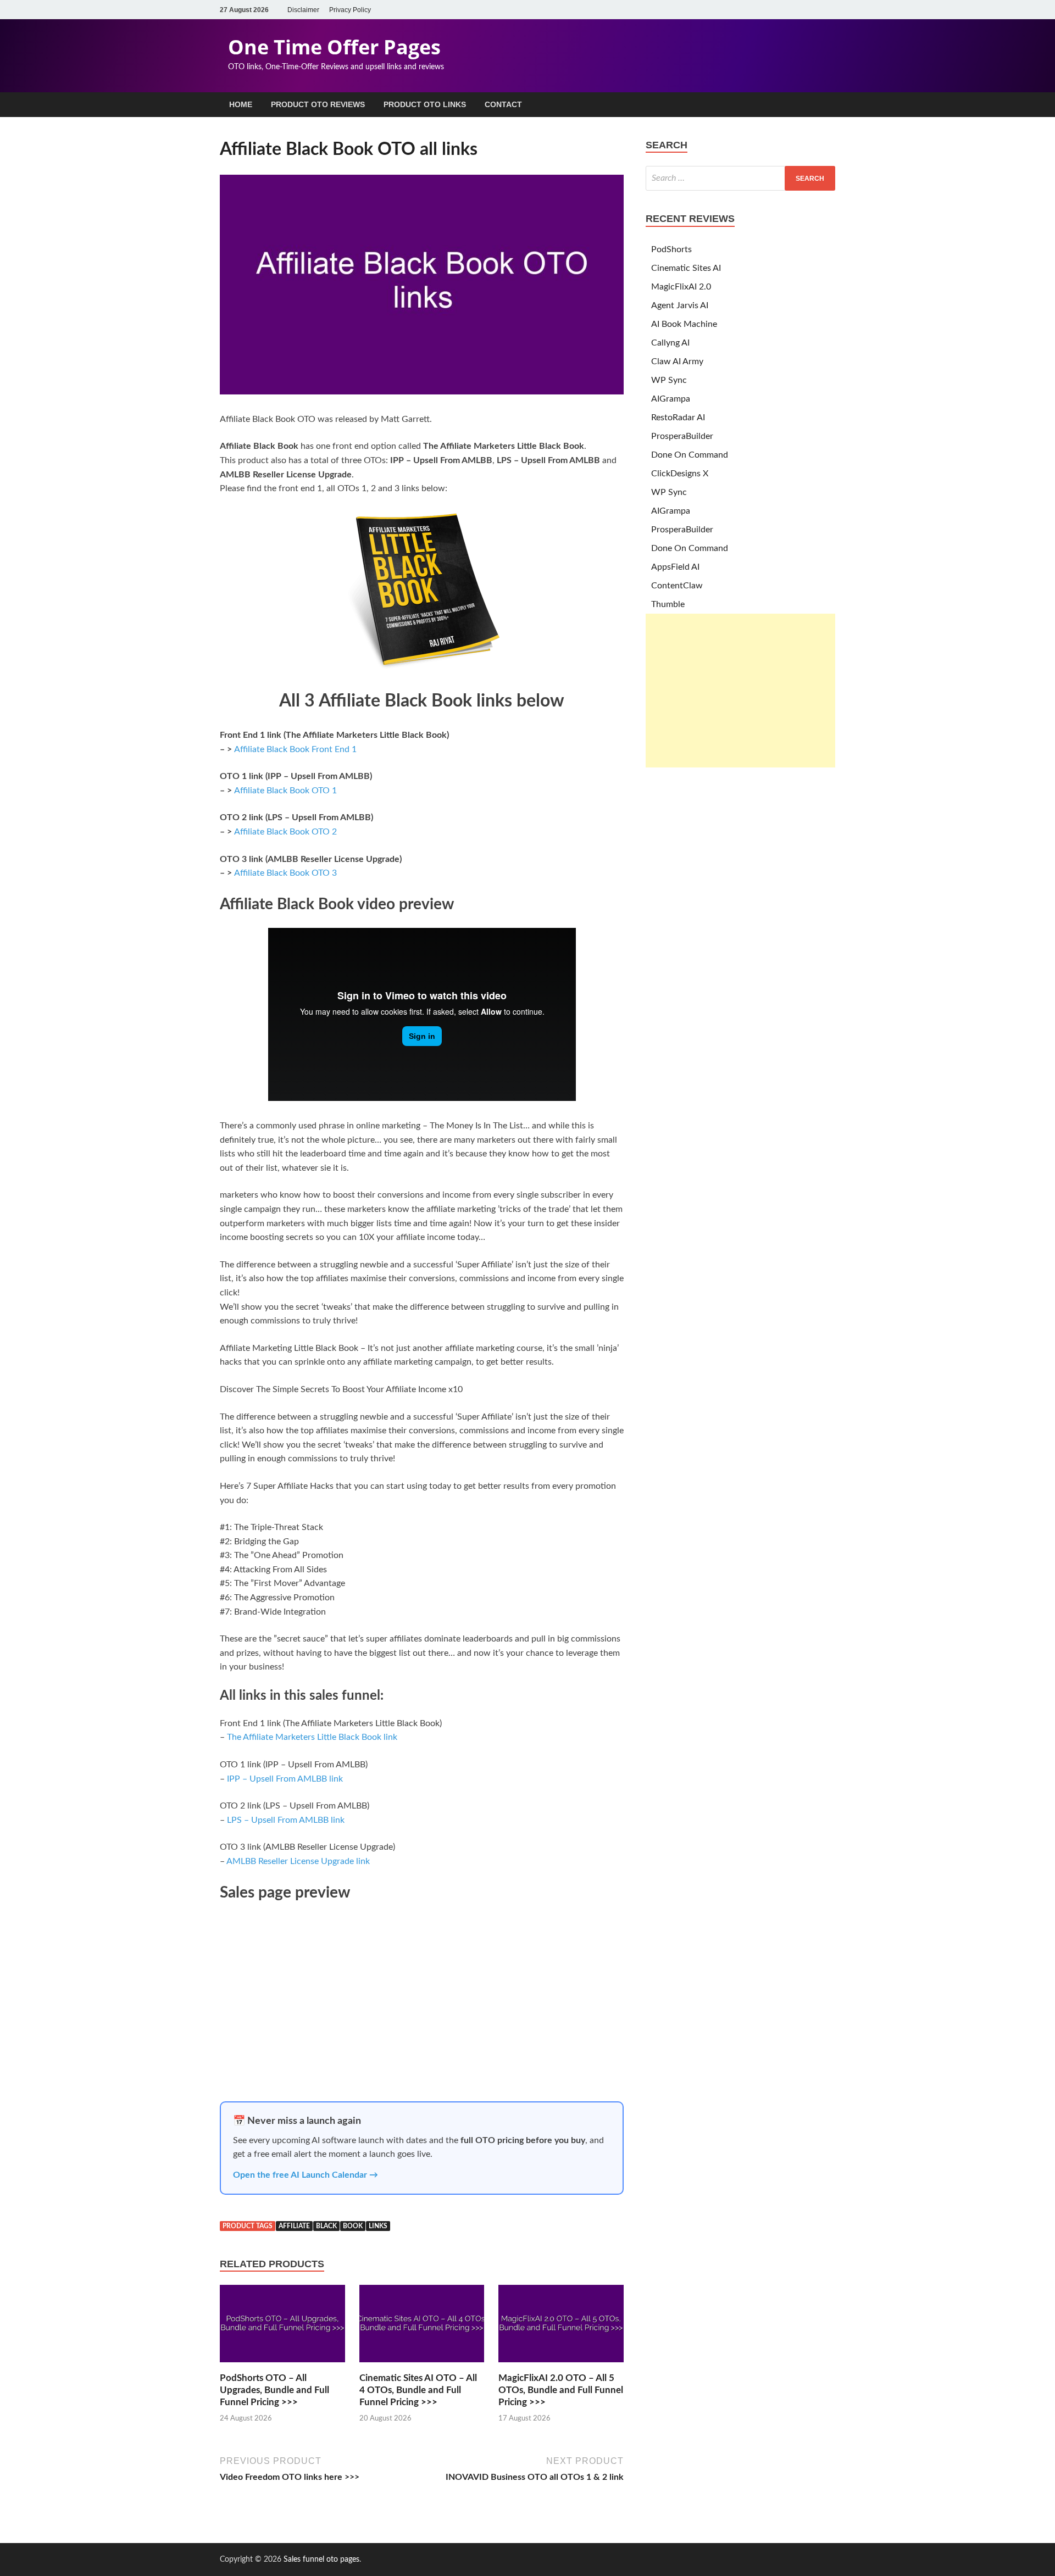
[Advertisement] (740, 691)
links (378, 2226)
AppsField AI (675, 567)
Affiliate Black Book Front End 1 (295, 749)
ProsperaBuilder (682, 436)
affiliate (294, 2226)
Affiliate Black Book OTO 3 (285, 873)
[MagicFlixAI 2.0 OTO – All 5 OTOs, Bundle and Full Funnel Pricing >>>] (561, 2366)
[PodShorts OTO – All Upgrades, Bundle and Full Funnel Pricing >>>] (282, 2366)
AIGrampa (671, 399)
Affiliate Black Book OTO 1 (285, 791)
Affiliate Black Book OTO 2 (285, 832)
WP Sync (669, 380)
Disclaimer (303, 10)
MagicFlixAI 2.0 (681, 287)
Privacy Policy (350, 10)
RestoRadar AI (678, 418)
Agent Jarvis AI (680, 305)
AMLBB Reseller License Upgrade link (298, 1861)
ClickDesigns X (680, 474)
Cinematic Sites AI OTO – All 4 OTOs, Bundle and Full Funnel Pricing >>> (418, 2390)
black (326, 2226)
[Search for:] (740, 178)
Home (241, 104)
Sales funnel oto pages (321, 2560)
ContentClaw (677, 586)
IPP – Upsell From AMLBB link (285, 1779)
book (353, 2226)
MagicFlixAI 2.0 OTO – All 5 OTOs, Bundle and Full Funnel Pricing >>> (561, 2390)
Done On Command (690, 455)
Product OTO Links (425, 104)
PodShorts (671, 249)
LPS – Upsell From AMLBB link (286, 1820)
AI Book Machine (684, 324)
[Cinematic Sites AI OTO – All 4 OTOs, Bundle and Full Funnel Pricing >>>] (422, 2366)
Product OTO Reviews (318, 104)
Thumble (668, 604)
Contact (503, 104)
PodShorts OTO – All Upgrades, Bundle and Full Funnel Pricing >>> (274, 2390)
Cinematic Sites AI (686, 268)
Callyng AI (670, 343)
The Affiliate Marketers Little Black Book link (312, 1737)
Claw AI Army (677, 361)
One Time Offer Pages (334, 47)
